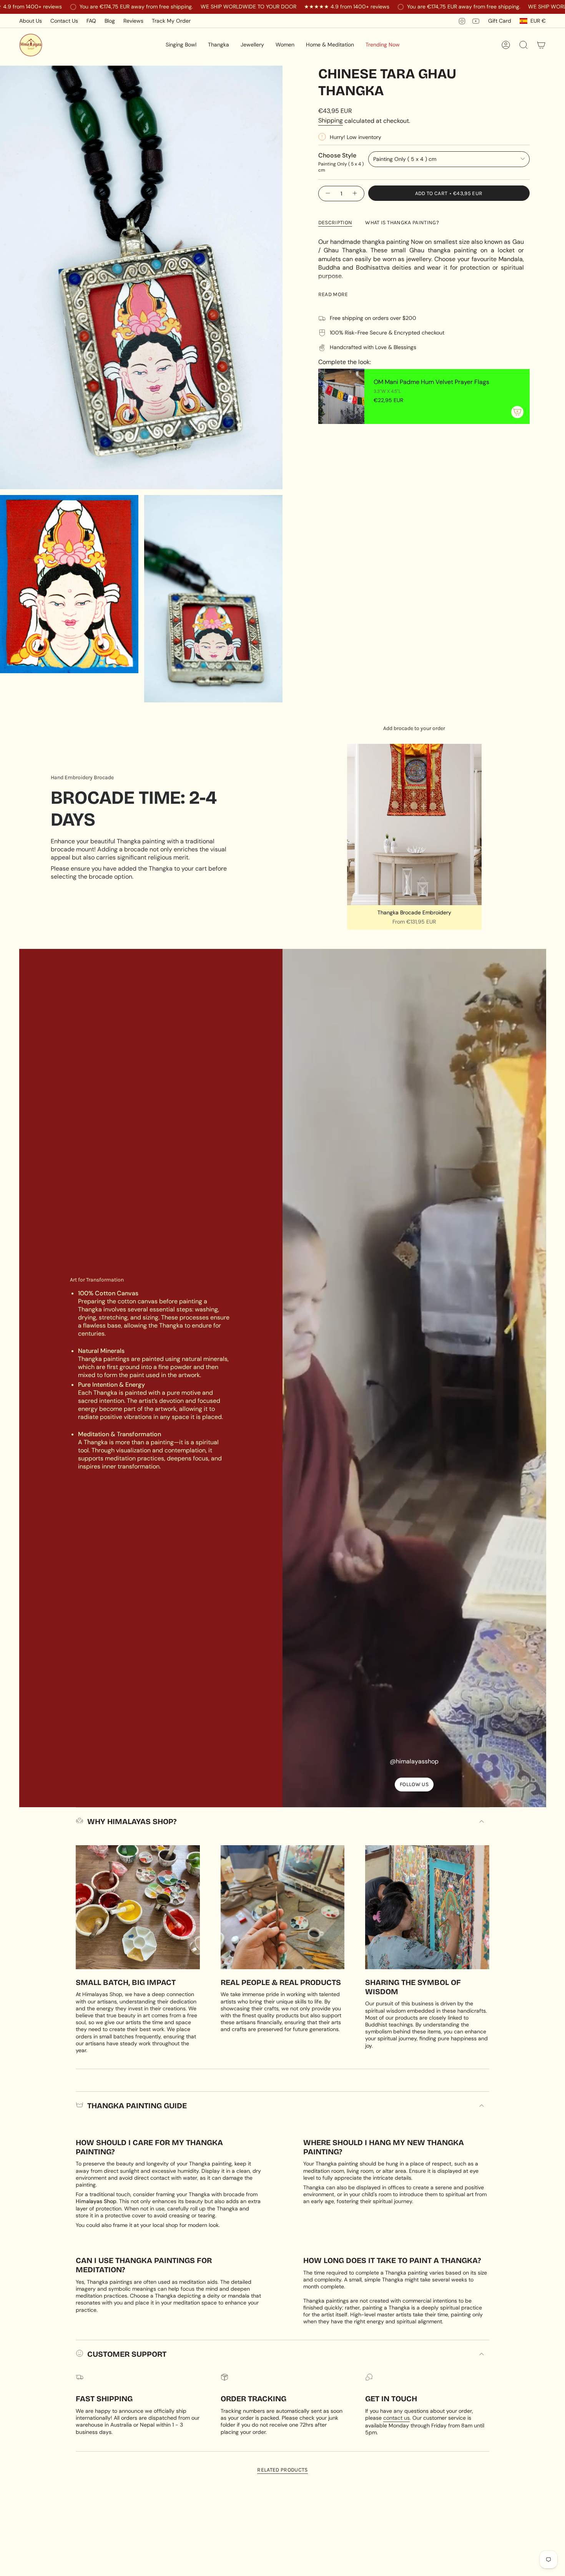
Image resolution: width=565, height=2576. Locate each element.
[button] (181, 45)
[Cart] (541, 45)
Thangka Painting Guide (137, 2106)
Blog (110, 21)
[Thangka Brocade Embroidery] (414, 824)
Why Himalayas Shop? (132, 1821)
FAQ (91, 21)
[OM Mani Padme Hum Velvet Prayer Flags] (341, 396)
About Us (31, 21)
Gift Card (500, 21)
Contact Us (64, 21)
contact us (396, 2418)
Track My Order (171, 21)
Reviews (133, 21)
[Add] (517, 412)
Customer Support (127, 2354)
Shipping (331, 120)
